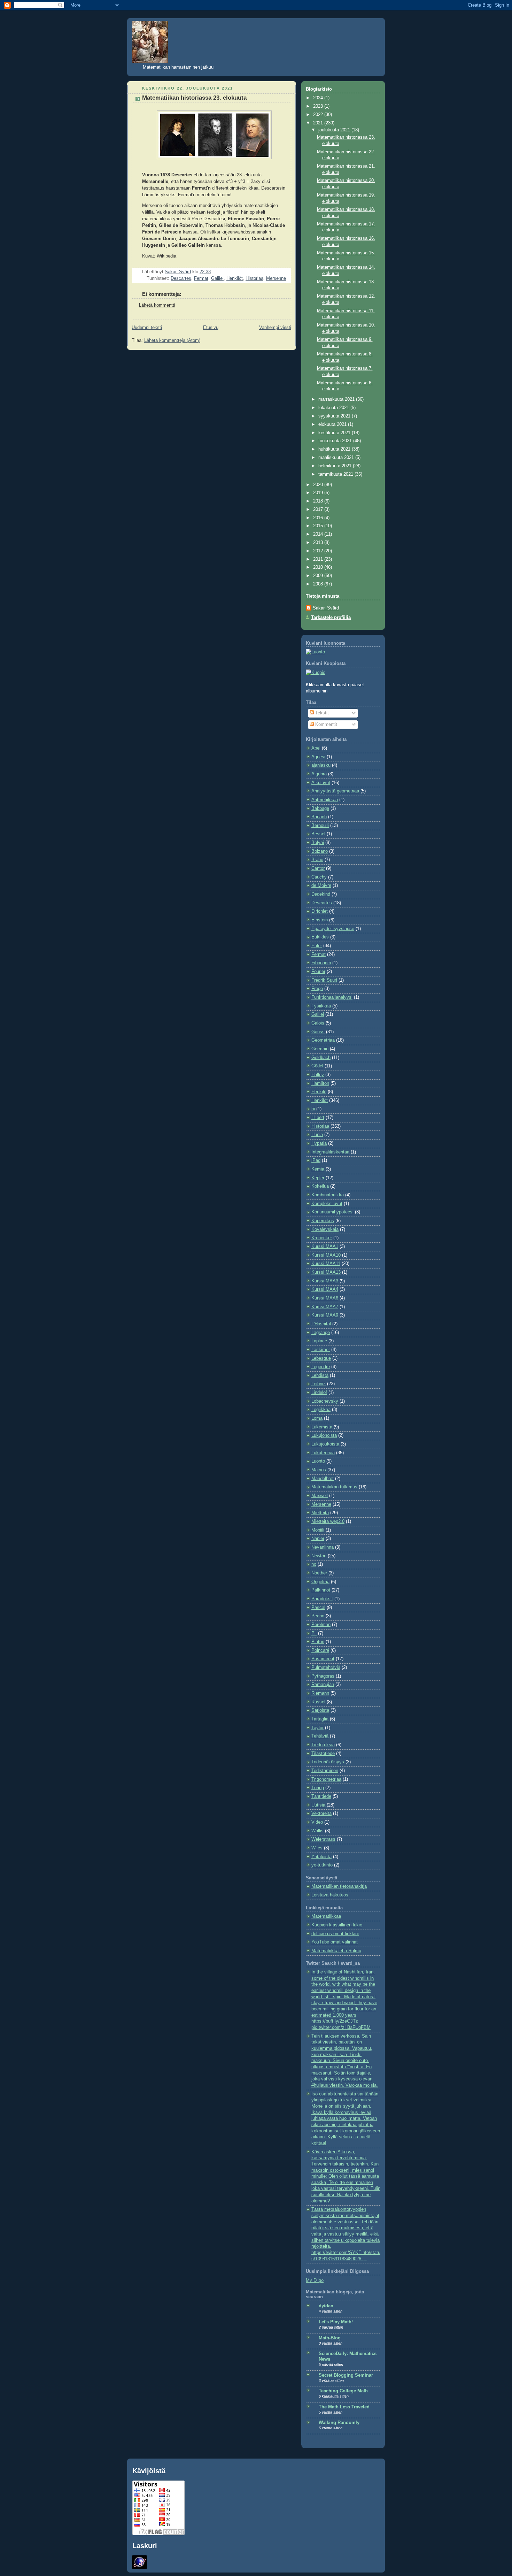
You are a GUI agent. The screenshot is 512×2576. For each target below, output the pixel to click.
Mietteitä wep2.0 (328, 1521)
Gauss (318, 1032)
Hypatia (319, 1143)
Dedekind (321, 894)
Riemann (320, 1693)
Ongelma (320, 1582)
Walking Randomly (339, 2423)
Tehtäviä (320, 1736)
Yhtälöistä (321, 1857)
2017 (319, 509)
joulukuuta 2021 (335, 130)
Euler (317, 946)
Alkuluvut (321, 783)
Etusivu (211, 328)
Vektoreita (321, 1814)
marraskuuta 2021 (337, 399)
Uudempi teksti (147, 328)
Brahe (317, 860)
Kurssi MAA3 (325, 1281)
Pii (314, 1633)
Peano (318, 1616)
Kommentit (325, 724)
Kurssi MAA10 (326, 1255)
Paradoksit (322, 1599)
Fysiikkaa (321, 1006)
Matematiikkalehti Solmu (336, 1951)
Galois (318, 1023)
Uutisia (318, 1805)
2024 (319, 98)
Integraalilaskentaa (330, 1152)
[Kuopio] (316, 673)
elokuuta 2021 (333, 424)
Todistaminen (325, 1771)
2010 (319, 567)
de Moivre (321, 886)
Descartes (181, 278)
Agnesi (318, 757)
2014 (319, 534)
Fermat (201, 278)
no (314, 1564)
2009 (319, 576)
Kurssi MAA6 (325, 1298)
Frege (317, 989)
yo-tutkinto (322, 1865)
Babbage (320, 808)
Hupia (317, 1135)
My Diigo (315, 2280)
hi (313, 1109)
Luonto (318, 1461)
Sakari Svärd (326, 608)
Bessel (318, 834)
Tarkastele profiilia (331, 618)
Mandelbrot (323, 1479)
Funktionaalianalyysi (332, 997)
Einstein (320, 920)
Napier (318, 1539)
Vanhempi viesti (275, 328)
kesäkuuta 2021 (335, 433)
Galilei (217, 278)
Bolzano (320, 851)
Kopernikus (323, 1221)
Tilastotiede (323, 1754)
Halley (318, 1075)
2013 (319, 543)
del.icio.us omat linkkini (335, 1934)
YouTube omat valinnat (335, 1942)
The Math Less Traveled (344, 2407)
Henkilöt (235, 278)
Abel (316, 748)
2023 (319, 106)
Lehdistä (320, 1375)
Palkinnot (321, 1590)
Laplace (319, 1341)
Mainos (319, 1470)
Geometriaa (323, 1040)
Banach (319, 817)
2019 (319, 493)
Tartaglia (320, 1719)
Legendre (321, 1367)
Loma (317, 1418)
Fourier (318, 972)
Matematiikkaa (326, 1916)
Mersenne (276, 278)
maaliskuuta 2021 (337, 458)
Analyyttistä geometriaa (335, 791)
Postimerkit (323, 1659)
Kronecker (322, 1238)
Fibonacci (321, 963)
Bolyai (318, 843)
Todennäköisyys (328, 1762)
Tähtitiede (321, 1796)
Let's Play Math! (336, 2322)
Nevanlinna (323, 1547)
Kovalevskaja (325, 1229)
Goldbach (321, 1058)
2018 (319, 501)
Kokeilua (320, 1186)
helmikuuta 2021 (336, 466)
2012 (319, 551)
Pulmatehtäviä (326, 1667)
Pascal (318, 1608)
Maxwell (320, 1496)
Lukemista (322, 1427)
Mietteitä (320, 1513)
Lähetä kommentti (157, 305)
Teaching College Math (343, 2391)
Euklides (320, 937)
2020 (319, 485)
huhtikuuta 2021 (335, 449)
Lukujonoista (324, 1435)
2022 (319, 115)
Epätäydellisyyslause (333, 929)
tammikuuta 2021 (336, 474)
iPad (316, 1160)
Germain (320, 1049)
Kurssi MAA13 (326, 1272)
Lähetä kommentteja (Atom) (172, 340)
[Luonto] (315, 652)
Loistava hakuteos (330, 1895)
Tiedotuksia (323, 1745)
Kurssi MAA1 (325, 1247)
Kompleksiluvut (327, 1204)
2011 (319, 559)
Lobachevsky (325, 1401)
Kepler (318, 1178)
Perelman (321, 1625)
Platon (318, 1642)
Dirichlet (320, 911)
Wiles (317, 1848)
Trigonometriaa (326, 1779)
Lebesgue (321, 1358)
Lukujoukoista (325, 1444)
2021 (319, 123)
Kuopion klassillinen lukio (337, 1925)
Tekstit (321, 713)
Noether (319, 1573)
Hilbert (318, 1118)
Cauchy (319, 877)
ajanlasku (321, 765)
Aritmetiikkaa (325, 800)
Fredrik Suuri (324, 980)
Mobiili (318, 1530)
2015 (319, 526)
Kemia (318, 1169)
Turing (318, 1788)
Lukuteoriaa (323, 1453)
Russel (318, 1702)
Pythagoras (323, 1676)
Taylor (317, 1728)
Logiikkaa (321, 1410)
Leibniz (319, 1384)
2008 (319, 584)
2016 (319, 518)
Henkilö (319, 1092)
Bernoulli (320, 826)
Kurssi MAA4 (325, 1289)
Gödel (317, 1066)
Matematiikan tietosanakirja (339, 1886)
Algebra (319, 774)
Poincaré (320, 1650)
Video (317, 1822)
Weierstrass (323, 1839)
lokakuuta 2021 (334, 408)
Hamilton (320, 1083)
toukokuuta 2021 (336, 441)
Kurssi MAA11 (326, 1264)
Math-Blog (330, 2338)
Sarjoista (320, 1710)
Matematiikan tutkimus (334, 1487)
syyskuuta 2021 (335, 416)
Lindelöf (319, 1393)
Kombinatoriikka (328, 1195)
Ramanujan (323, 1685)
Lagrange (321, 1333)
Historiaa (254, 278)
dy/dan (326, 2306)
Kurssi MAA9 (325, 1315)
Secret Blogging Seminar (346, 2375)
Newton (319, 1556)
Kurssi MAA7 (325, 1307)
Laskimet (321, 1350)
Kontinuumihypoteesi (332, 1212)
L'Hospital (321, 1324)
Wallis (317, 1831)
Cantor (318, 868)
